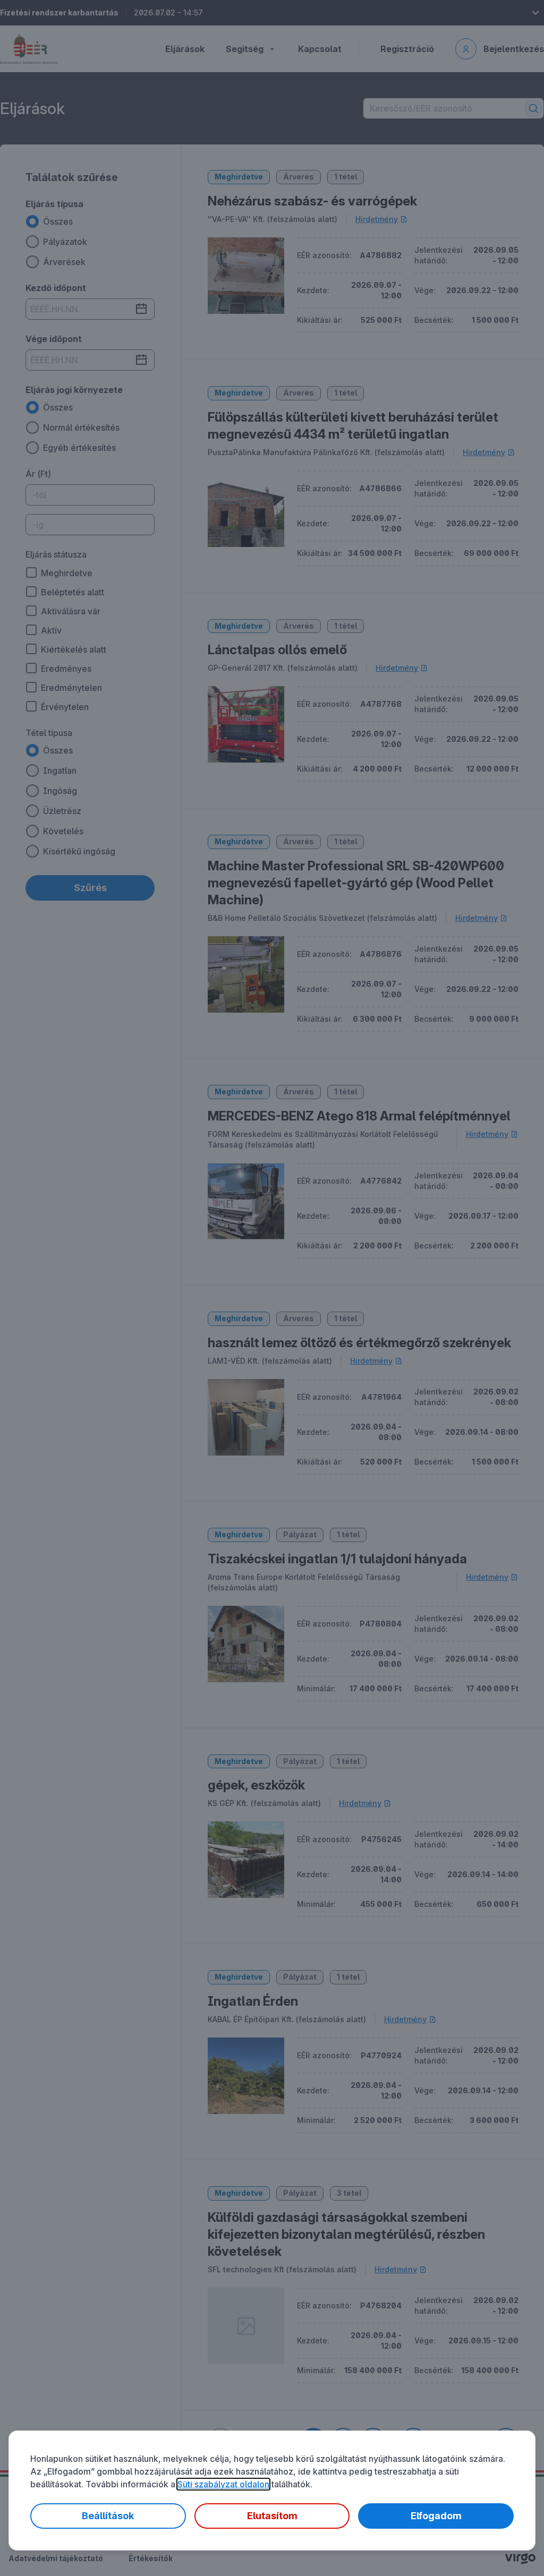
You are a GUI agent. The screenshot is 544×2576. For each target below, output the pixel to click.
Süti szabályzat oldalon (223, 2484)
